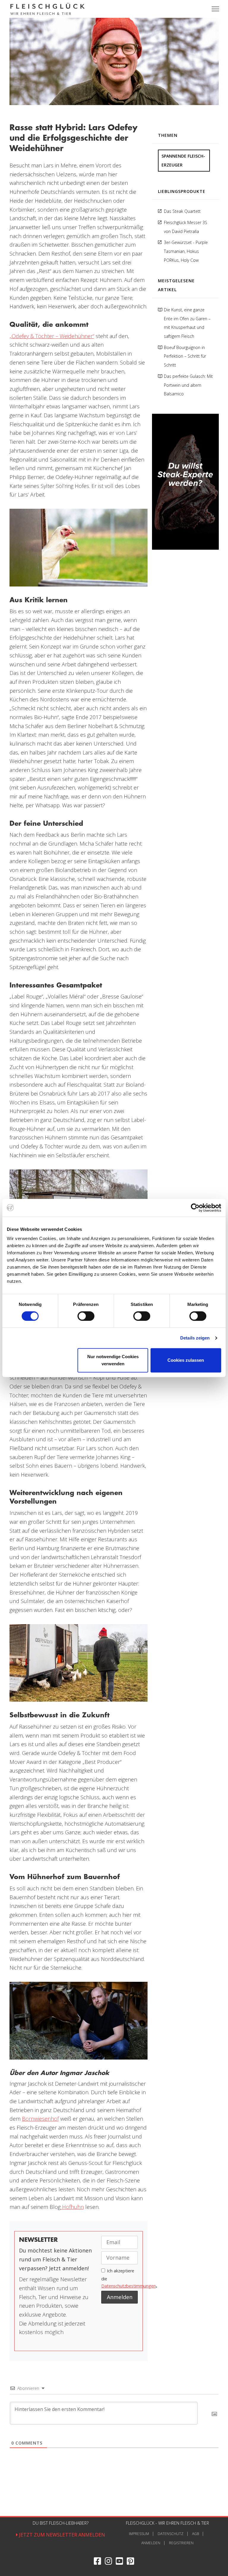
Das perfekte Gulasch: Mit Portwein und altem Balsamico (188, 385)
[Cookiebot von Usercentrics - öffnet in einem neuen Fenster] (195, 1208)
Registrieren (181, 2543)
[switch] (86, 1316)
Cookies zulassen (186, 1360)
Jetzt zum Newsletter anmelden (61, 2535)
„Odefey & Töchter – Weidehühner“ (52, 336)
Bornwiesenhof (40, 2119)
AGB (195, 2534)
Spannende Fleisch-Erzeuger (183, 160)
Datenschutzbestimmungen (129, 2286)
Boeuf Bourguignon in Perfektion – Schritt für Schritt (185, 356)
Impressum (139, 2534)
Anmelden (151, 2543)
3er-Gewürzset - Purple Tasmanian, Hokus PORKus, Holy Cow (186, 251)
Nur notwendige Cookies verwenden (113, 1360)
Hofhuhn (72, 2207)
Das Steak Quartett (182, 211)
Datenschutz (171, 2534)
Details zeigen (195, 1338)
